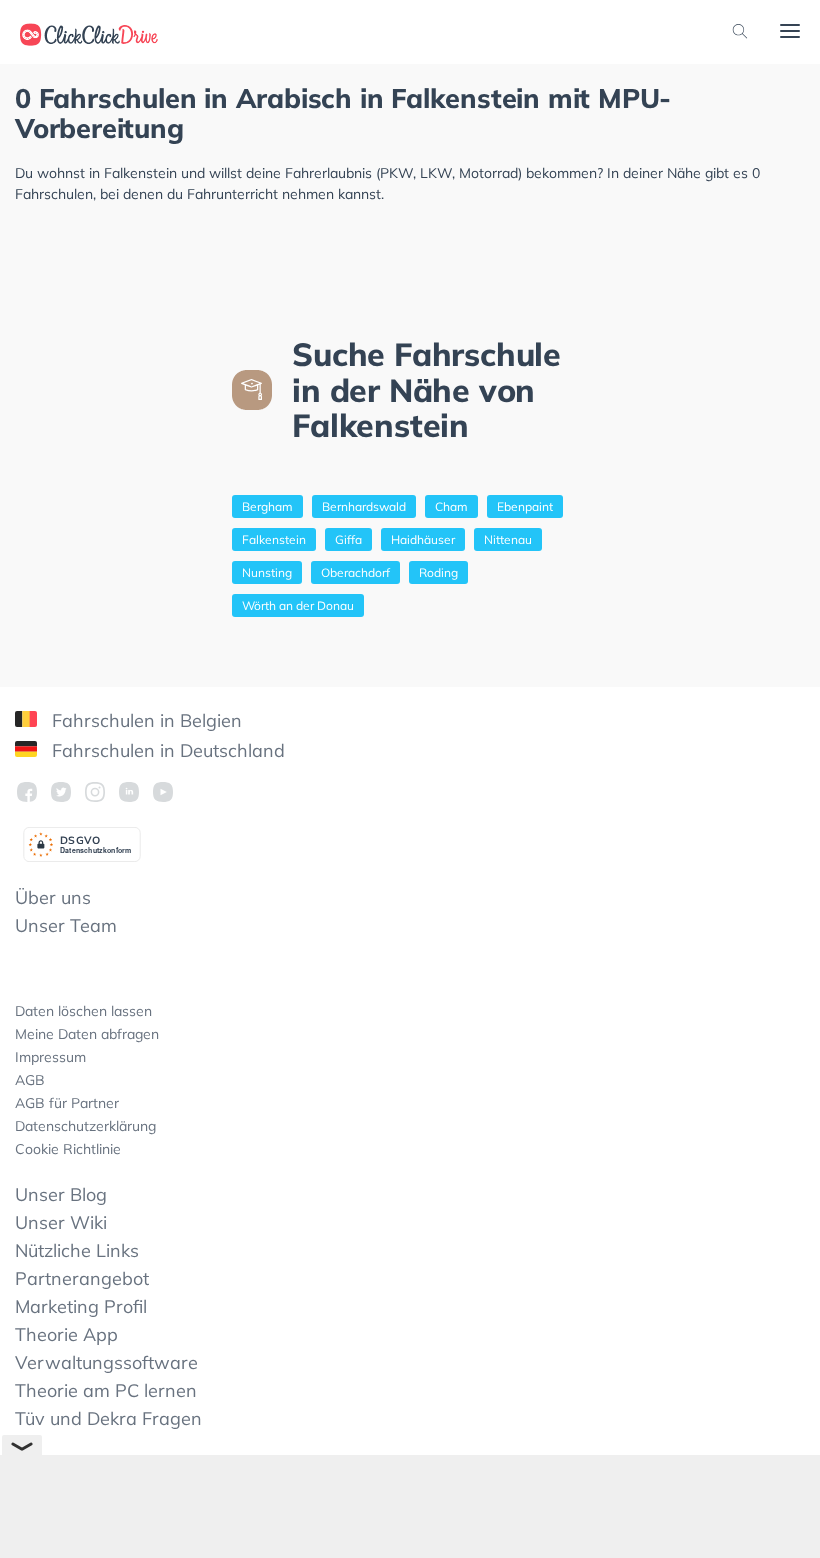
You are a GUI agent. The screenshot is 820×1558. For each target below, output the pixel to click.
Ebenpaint (525, 506)
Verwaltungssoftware (106, 1362)
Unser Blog (61, 1194)
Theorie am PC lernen (106, 1390)
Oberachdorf (355, 572)
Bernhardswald (364, 506)
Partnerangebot (82, 1278)
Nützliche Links (77, 1250)
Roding (438, 572)
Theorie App (66, 1334)
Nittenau (508, 539)
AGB (30, 1080)
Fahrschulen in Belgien (144, 720)
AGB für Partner (67, 1103)
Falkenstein (274, 539)
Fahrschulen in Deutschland (166, 750)
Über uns (53, 897)
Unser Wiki (61, 1222)
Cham (451, 506)
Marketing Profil (81, 1306)
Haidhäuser (423, 539)
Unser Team (66, 925)
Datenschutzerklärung (85, 1126)
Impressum (50, 1057)
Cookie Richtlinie (68, 1149)
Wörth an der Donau (298, 605)
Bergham (267, 506)
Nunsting (267, 572)
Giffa (348, 539)
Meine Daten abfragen (87, 1034)
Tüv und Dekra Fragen (108, 1418)
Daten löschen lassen (83, 1011)
